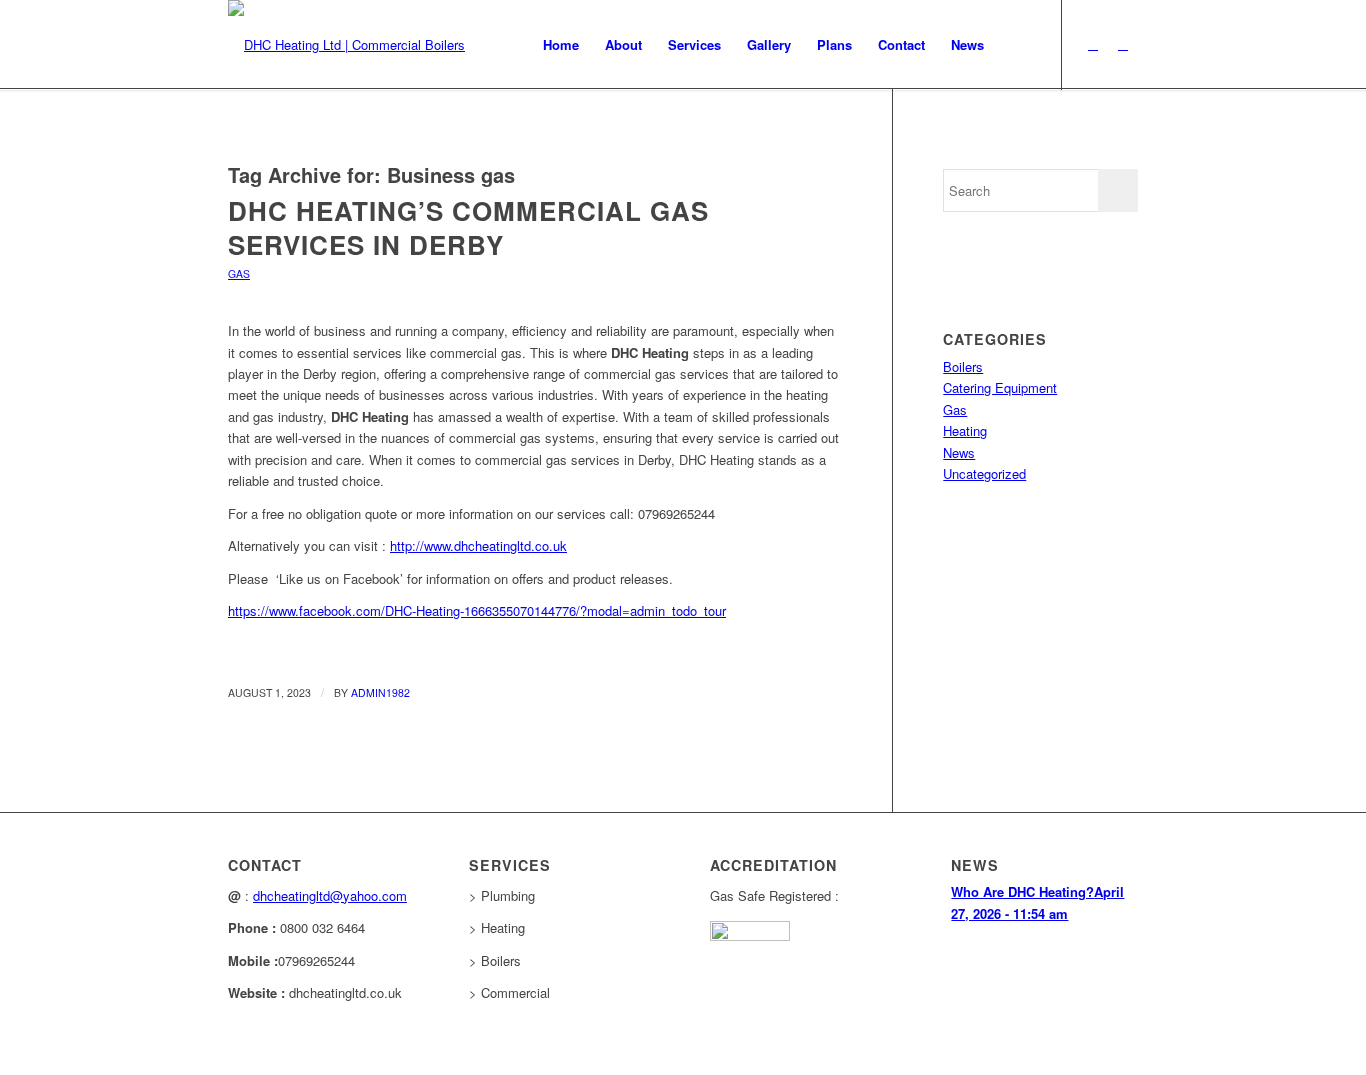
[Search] (1016, 45)
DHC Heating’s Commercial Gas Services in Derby (468, 227)
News (959, 452)
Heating (965, 430)
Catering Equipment (1000, 387)
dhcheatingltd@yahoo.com (330, 895)
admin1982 (380, 692)
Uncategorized (984, 473)
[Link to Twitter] (1093, 44)
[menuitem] (561, 45)
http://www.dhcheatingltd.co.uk (478, 545)
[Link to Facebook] (1123, 44)
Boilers (963, 366)
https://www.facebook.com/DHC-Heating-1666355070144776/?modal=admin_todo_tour (477, 610)
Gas (239, 273)
